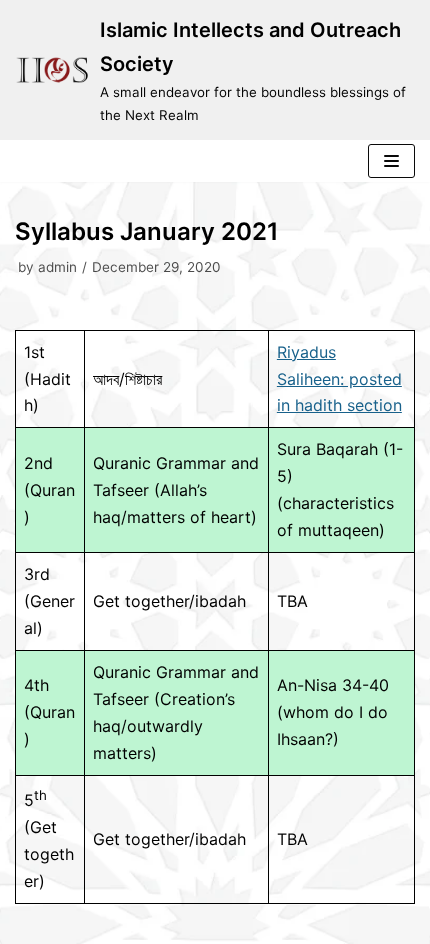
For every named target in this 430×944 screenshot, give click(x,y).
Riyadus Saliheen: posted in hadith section (339, 379)
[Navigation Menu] (391, 161)
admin (57, 267)
